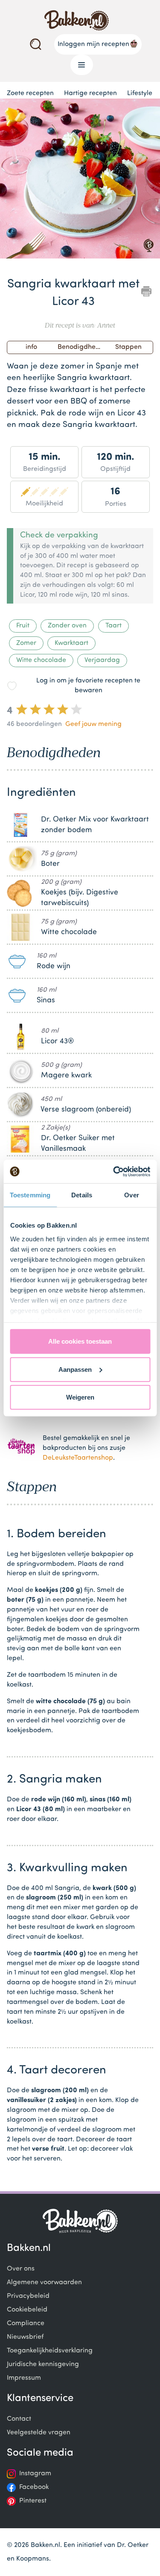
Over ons (21, 2269)
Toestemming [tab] (30, 1195)
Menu (82, 65)
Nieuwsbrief (25, 2337)
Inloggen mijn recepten (93, 44)
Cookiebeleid (27, 2310)
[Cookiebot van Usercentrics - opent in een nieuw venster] (114, 1171)
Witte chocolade (41, 660)
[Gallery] (80, 180)
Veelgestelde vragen (39, 2433)
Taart (113, 626)
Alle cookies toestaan (80, 1341)
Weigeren (80, 1397)
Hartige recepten (90, 93)
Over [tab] (131, 1195)
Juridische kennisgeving (43, 2364)
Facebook (34, 2487)
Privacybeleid (28, 2296)
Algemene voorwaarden (44, 2283)
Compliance (26, 2323)
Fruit (23, 626)
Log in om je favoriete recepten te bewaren (88, 686)
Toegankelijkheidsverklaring (50, 2351)
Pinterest (33, 2501)
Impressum (24, 2378)
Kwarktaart (71, 643)
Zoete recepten (30, 93)
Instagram (35, 2474)
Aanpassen (75, 1369)
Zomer (26, 643)
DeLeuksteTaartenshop (78, 1458)
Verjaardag (102, 660)
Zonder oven (67, 626)
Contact (19, 2419)
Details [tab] (82, 1195)
